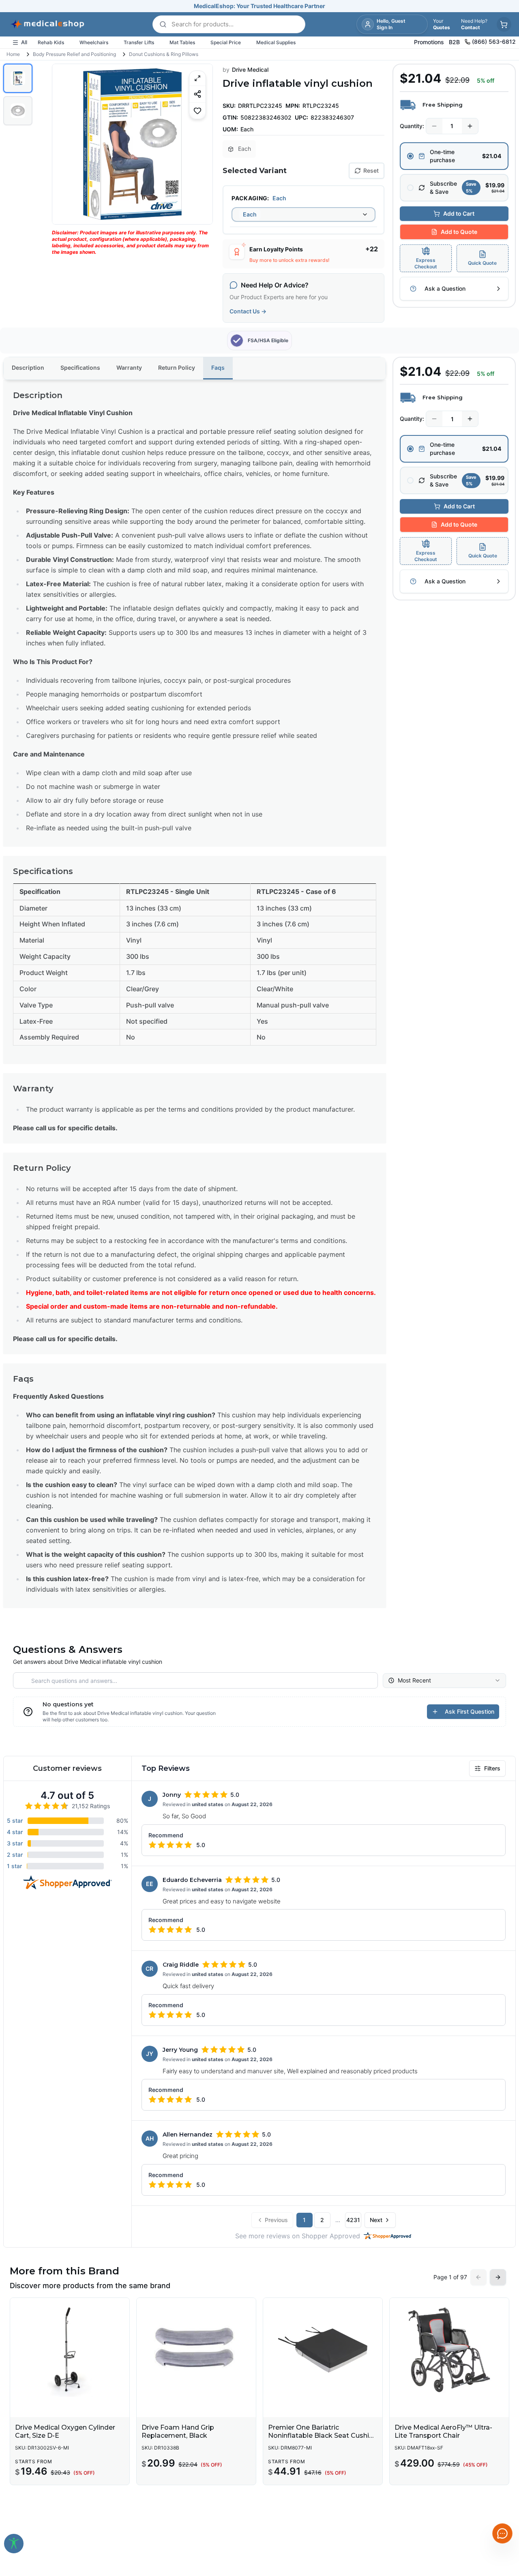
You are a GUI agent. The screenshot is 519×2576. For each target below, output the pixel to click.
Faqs (218, 368)
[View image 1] (18, 78)
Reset (371, 170)
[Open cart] (504, 24)
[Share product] (197, 94)
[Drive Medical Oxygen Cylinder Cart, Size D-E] (70, 2350)
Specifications (80, 368)
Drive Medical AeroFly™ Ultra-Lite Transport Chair (443, 2431)
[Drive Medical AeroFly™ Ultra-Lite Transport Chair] (449, 2350)
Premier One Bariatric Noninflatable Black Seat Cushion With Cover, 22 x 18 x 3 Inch (323, 2436)
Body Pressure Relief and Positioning (74, 54)
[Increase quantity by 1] (470, 126)
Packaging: (250, 198)
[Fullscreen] (197, 78)
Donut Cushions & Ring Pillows (164, 54)
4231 (353, 2220)
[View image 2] (18, 111)
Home (13, 54)
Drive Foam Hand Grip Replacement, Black (178, 2431)
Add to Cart (459, 213)
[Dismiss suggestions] (502, 2491)
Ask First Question (470, 1711)
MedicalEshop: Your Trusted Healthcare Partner (259, 6)
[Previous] (65, 144)
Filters (492, 1768)
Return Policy (177, 368)
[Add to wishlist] (197, 110)
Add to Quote (459, 232)
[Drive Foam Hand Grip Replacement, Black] (196, 2350)
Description (28, 368)
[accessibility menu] (14, 2544)
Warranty (129, 368)
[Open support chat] (502, 2533)
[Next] (199, 144)
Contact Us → (248, 311)
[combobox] (303, 214)
